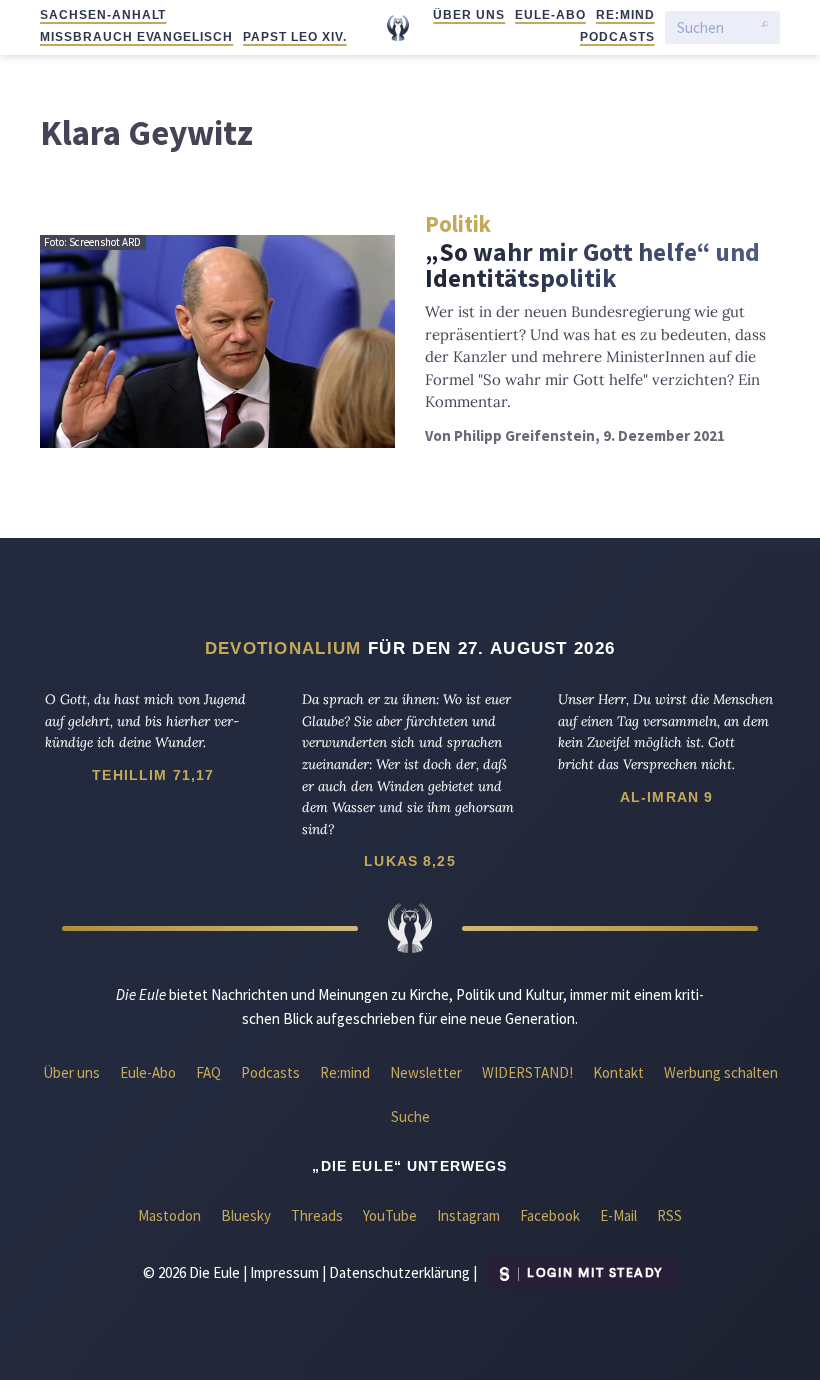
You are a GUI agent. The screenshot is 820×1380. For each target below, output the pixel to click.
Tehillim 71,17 (153, 775)
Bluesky (246, 1215)
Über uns (469, 15)
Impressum (284, 1271)
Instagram (468, 1215)
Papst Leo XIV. (294, 37)
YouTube (390, 1215)
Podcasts (617, 37)
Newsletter (426, 1072)
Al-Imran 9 (667, 797)
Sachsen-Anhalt (103, 15)
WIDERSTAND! (527, 1072)
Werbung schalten (721, 1072)
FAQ (208, 1072)
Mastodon (169, 1215)
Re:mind (625, 15)
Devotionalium (283, 648)
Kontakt (618, 1072)
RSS (669, 1215)
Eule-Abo (550, 15)
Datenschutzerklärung (399, 1271)
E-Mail (618, 1215)
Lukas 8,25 (410, 861)
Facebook (550, 1215)
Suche (410, 1116)
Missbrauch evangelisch (136, 37)
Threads (317, 1215)
